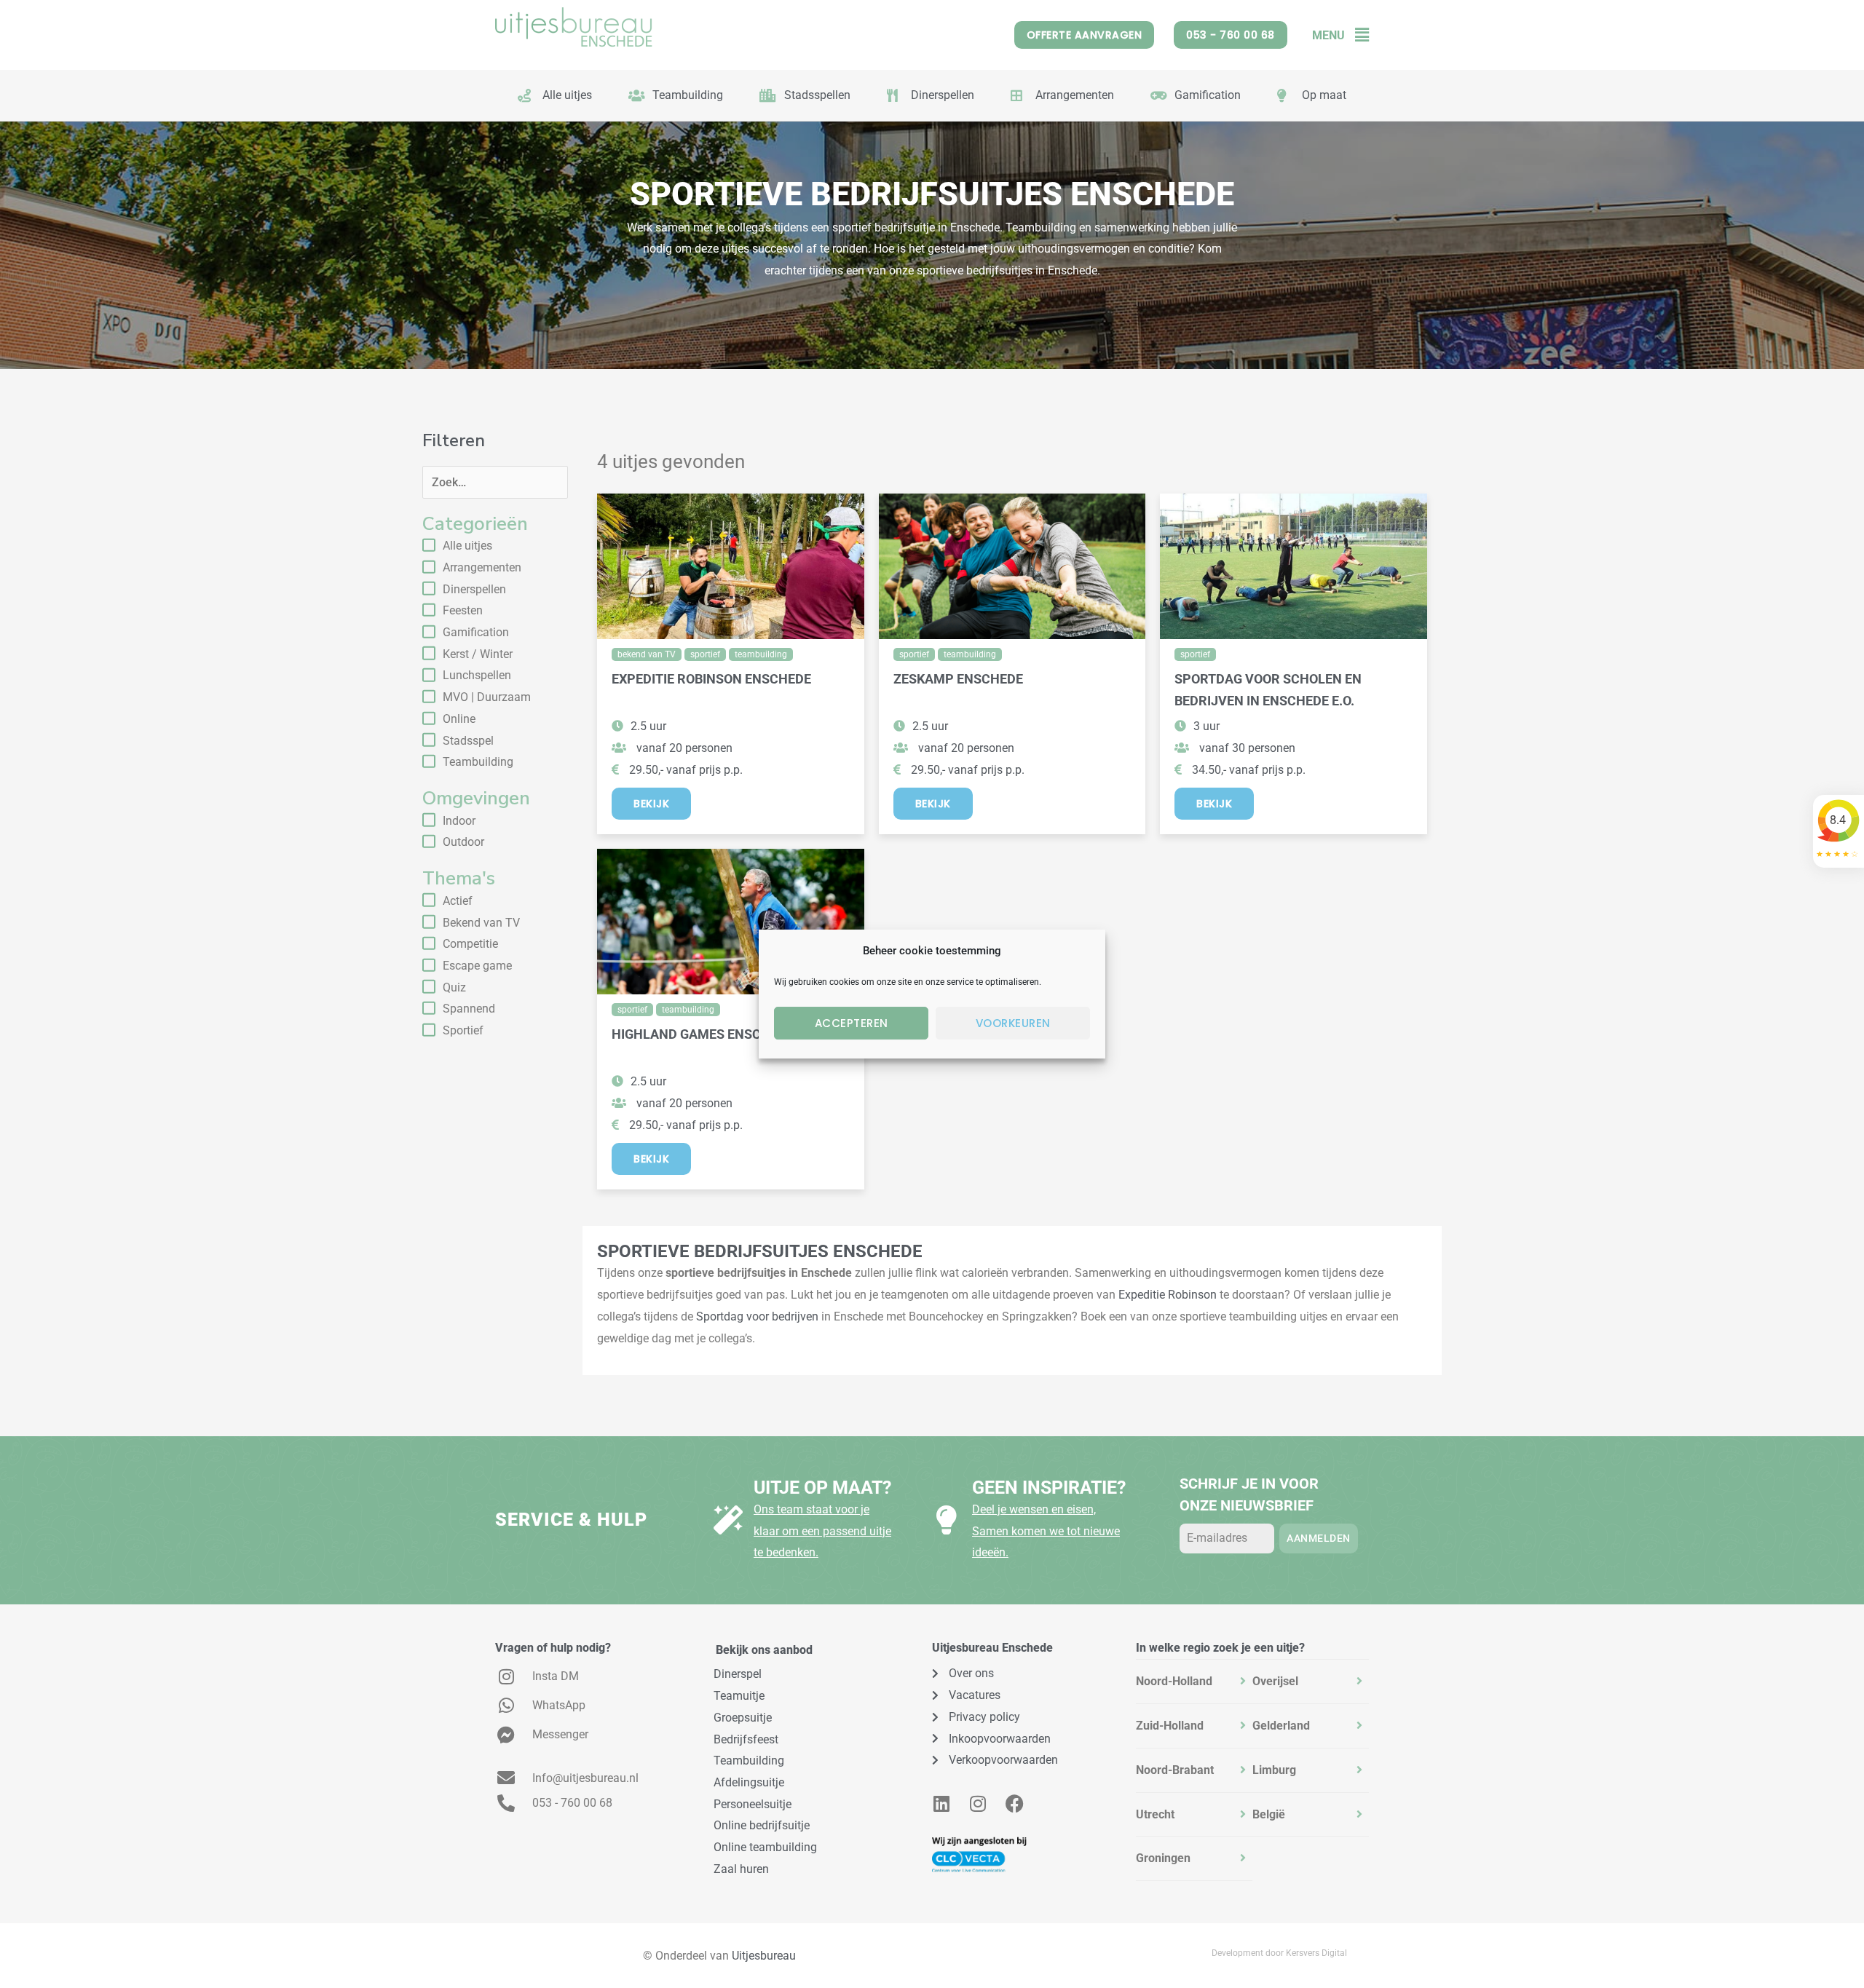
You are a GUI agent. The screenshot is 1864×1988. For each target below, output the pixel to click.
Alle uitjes (467, 546)
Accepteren (852, 1023)
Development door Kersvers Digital (1279, 1953)
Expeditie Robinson (1168, 1295)
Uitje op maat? (822, 1488)
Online (459, 719)
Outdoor (463, 842)
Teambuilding (478, 762)
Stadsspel (468, 741)
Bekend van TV (481, 923)
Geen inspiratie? (1049, 1488)
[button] (1357, 35)
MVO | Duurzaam (487, 697)
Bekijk (651, 804)
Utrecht (1155, 1814)
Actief (458, 901)
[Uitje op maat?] (728, 1520)
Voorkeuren (1013, 1023)
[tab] (1194, 1682)
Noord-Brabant (1175, 1770)
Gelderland (1281, 1726)
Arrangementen (482, 567)
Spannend (469, 1009)
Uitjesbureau (764, 1956)
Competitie (470, 944)
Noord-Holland (1174, 1681)
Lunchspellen (477, 675)
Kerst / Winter (478, 654)
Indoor (459, 821)
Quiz (454, 987)
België (1269, 1814)
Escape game (477, 966)
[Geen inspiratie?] (947, 1520)
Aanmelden (1319, 1538)
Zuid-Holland (1170, 1726)
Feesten (463, 610)
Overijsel (1275, 1681)
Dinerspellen (474, 589)
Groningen (1163, 1858)
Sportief (463, 1030)
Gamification (476, 632)
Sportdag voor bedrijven (757, 1316)
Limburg (1274, 1770)
